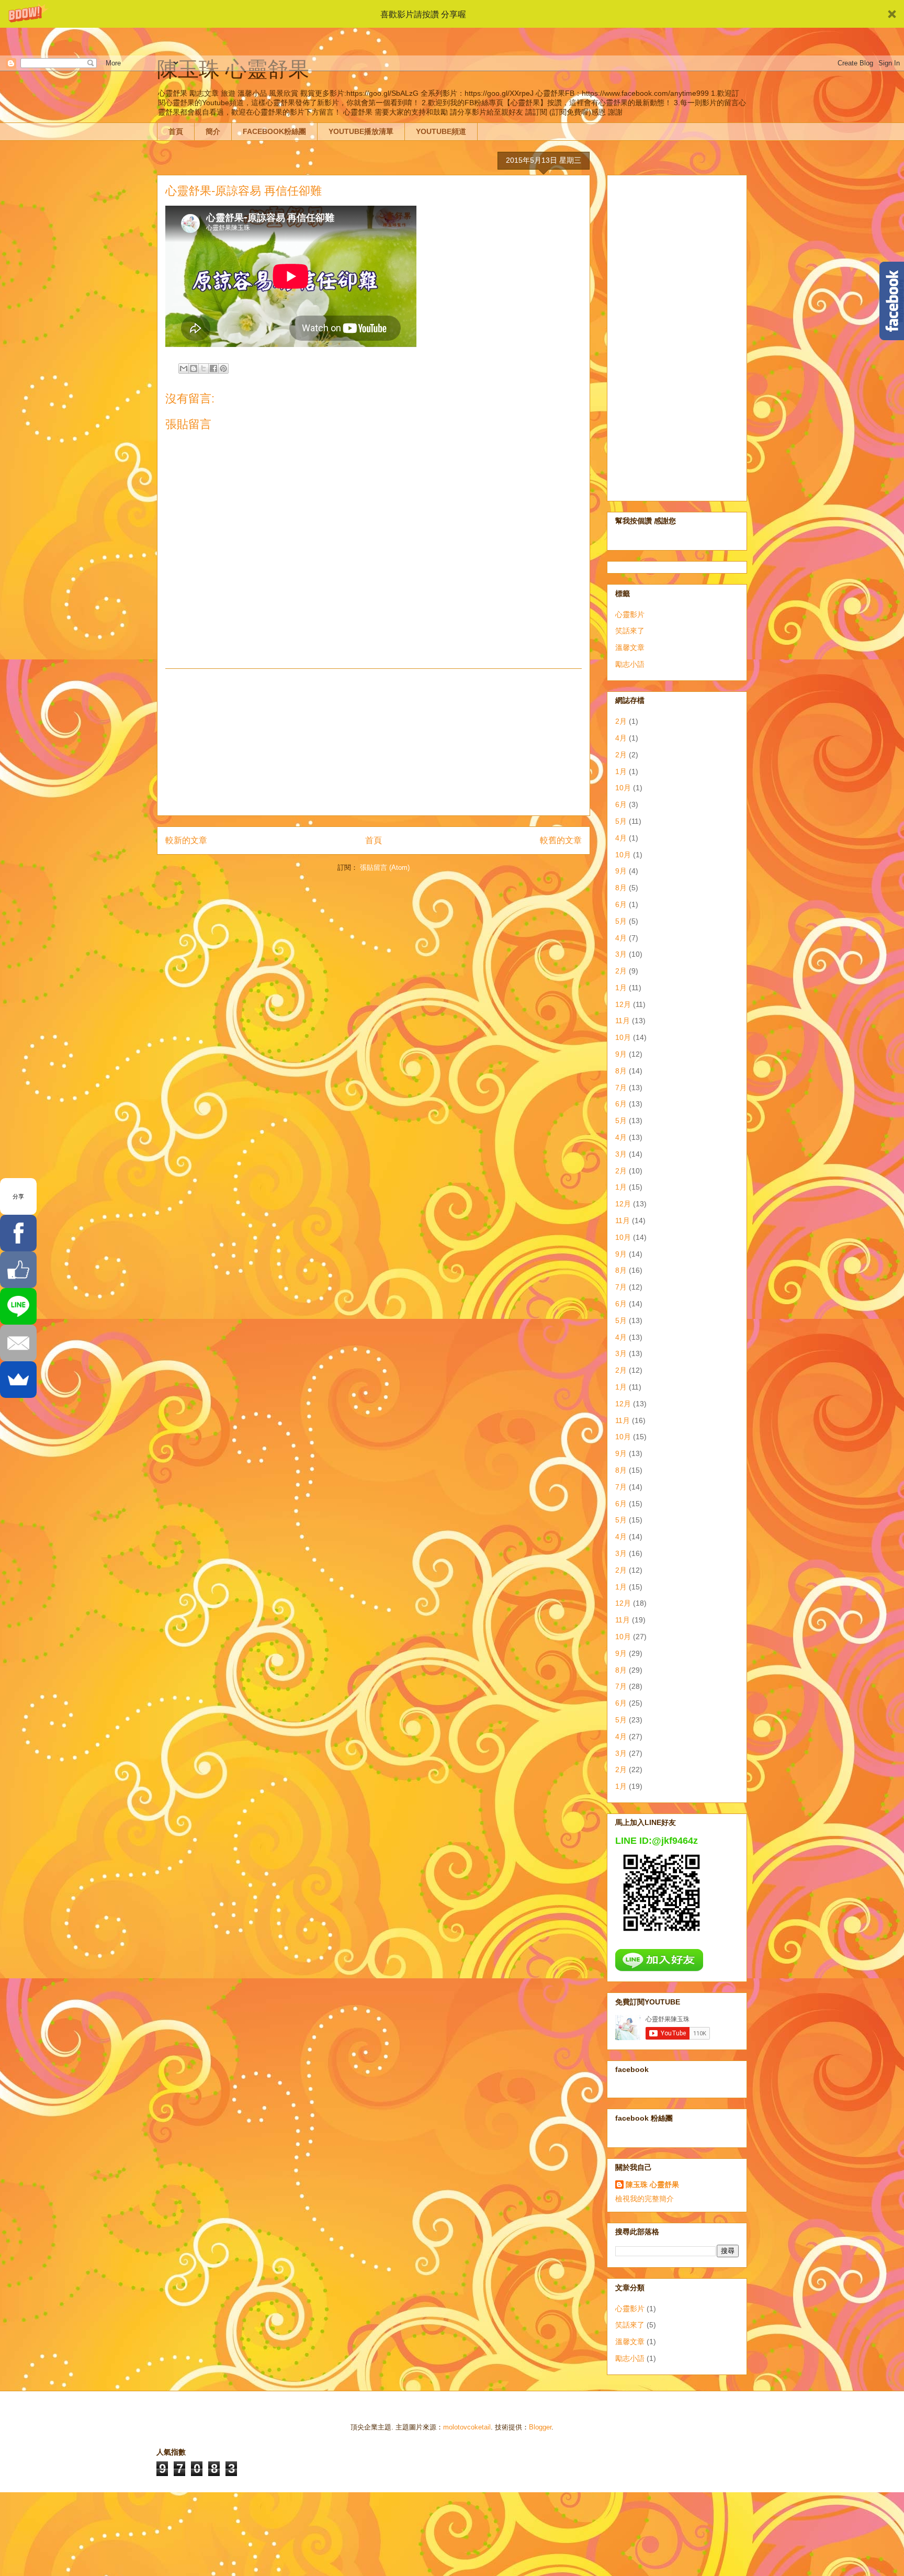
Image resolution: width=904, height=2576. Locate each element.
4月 (621, 738)
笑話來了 (630, 631)
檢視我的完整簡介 (645, 2199)
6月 (621, 804)
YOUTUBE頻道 (441, 131)
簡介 (213, 131)
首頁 (176, 131)
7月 (621, 1088)
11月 (623, 1021)
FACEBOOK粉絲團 (274, 131)
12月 (623, 1004)
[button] (452, 14)
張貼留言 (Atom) (385, 867)
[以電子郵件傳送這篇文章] (184, 368)
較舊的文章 (561, 840)
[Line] (18, 1306)
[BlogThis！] (194, 368)
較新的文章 (186, 840)
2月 (621, 721)
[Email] (18, 1343)
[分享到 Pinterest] (223, 368)
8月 (621, 888)
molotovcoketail (467, 2427)
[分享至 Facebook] (213, 368)
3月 (621, 954)
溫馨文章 (630, 647)
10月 (623, 788)
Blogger (540, 2427)
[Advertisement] (374, 742)
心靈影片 (630, 614)
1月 (621, 771)
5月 (621, 821)
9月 (621, 871)
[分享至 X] (204, 368)
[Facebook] (18, 1233)
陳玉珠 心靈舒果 (652, 2185)
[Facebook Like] (18, 1270)
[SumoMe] (18, 1380)
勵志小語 (630, 664)
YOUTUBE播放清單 (361, 131)
